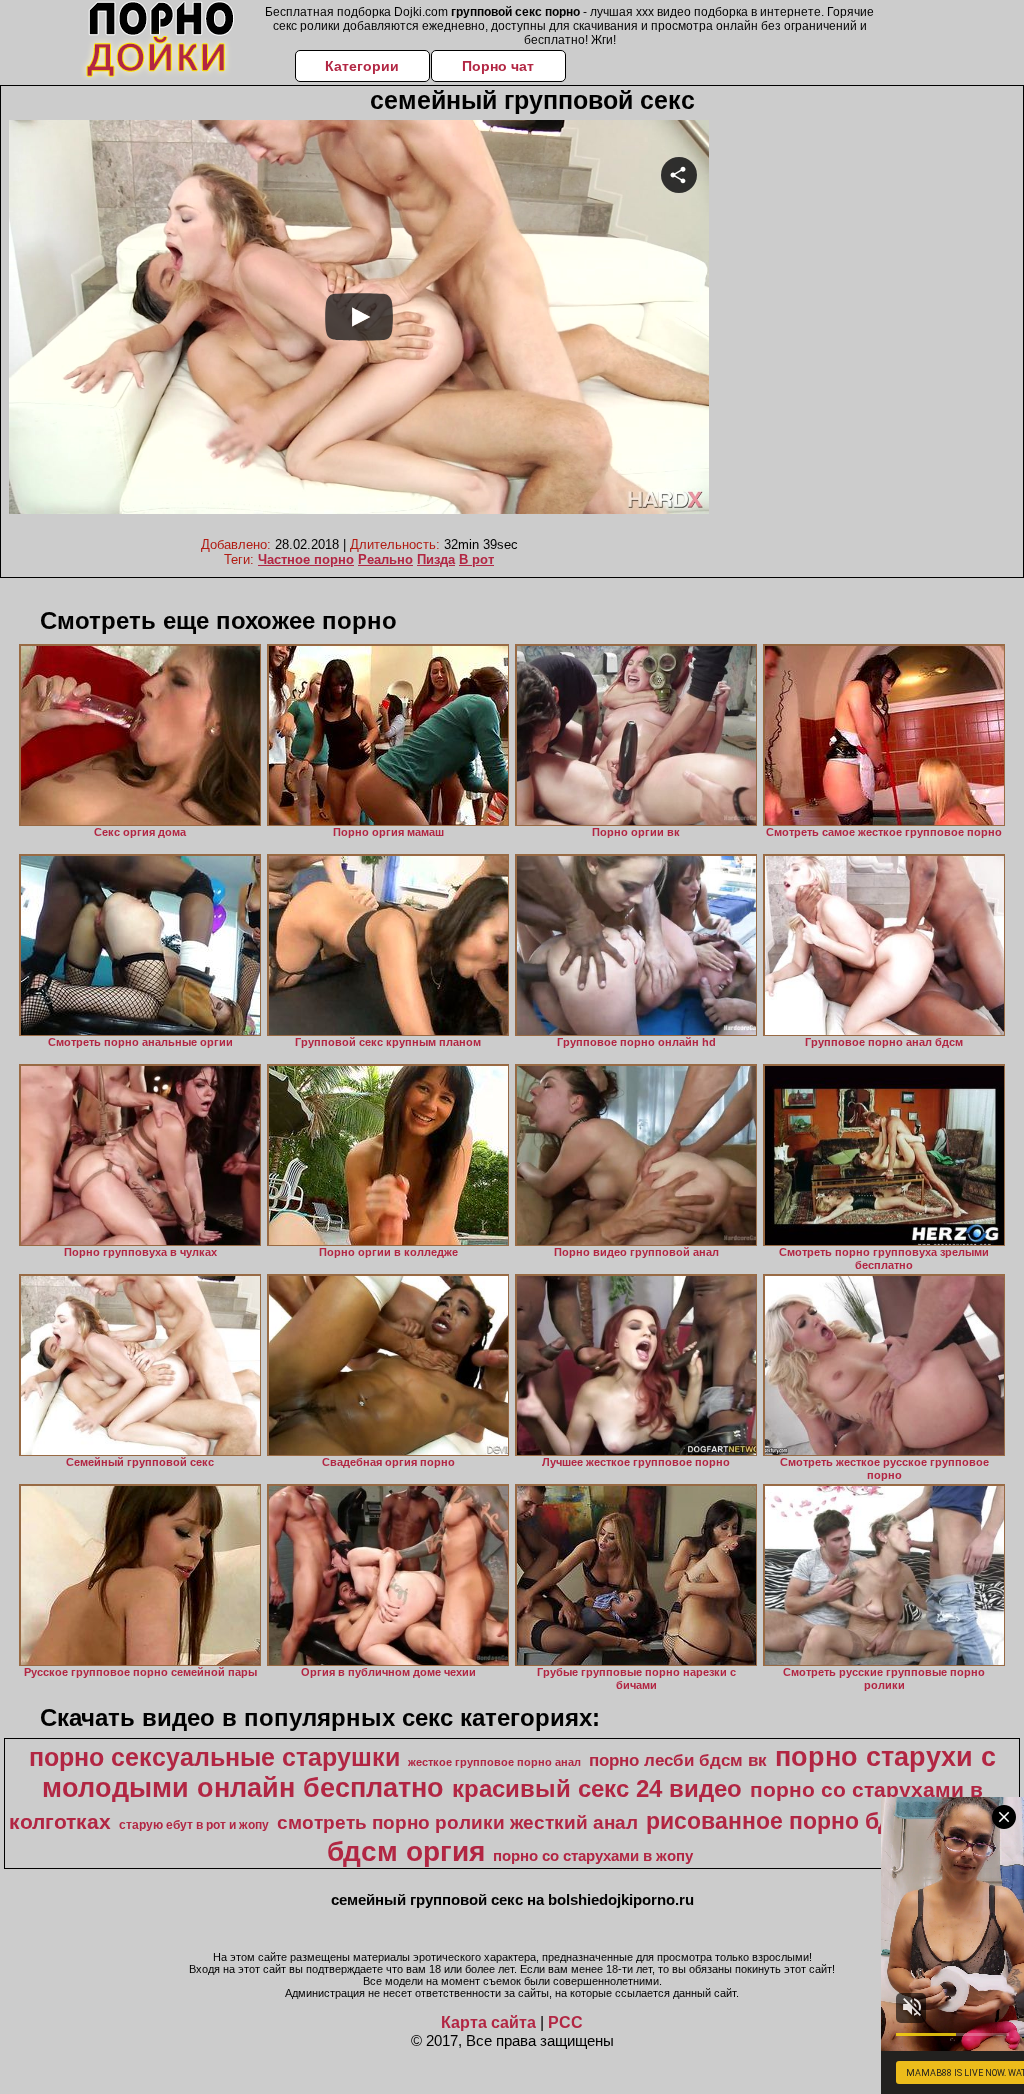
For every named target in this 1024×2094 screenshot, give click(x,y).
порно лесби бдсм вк (678, 1760)
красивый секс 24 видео (597, 1788)
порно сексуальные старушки (214, 1757)
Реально (385, 559)
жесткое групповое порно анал (494, 1762)
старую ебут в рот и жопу (194, 1825)
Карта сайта (488, 2022)
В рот (476, 559)
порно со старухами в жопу (593, 1856)
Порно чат (498, 66)
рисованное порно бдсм (784, 1821)
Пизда (436, 559)
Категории (362, 66)
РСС (565, 2022)
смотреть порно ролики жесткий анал (457, 1822)
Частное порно (306, 559)
